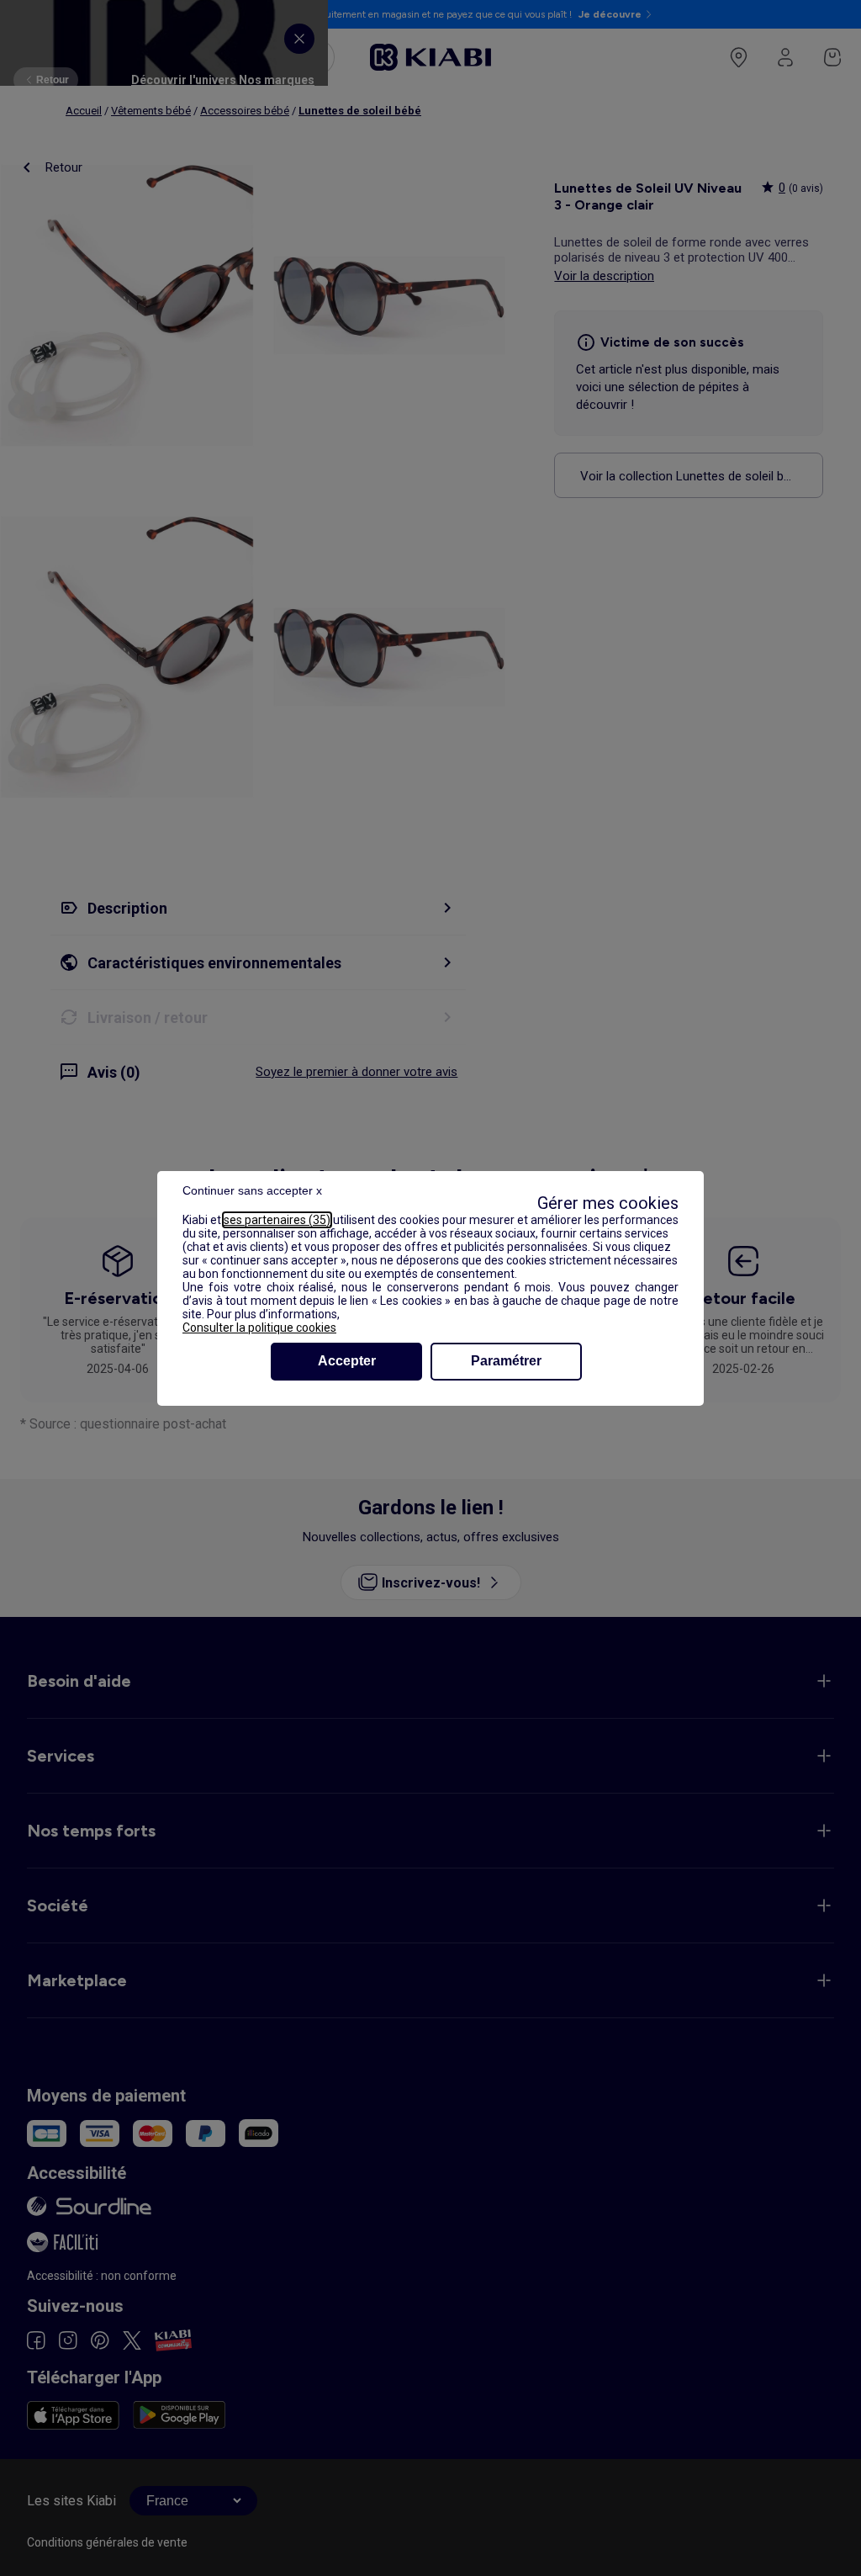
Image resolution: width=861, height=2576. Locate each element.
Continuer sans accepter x (252, 1190)
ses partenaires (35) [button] (277, 1220)
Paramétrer (506, 1361)
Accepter (347, 1361)
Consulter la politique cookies (259, 1328)
